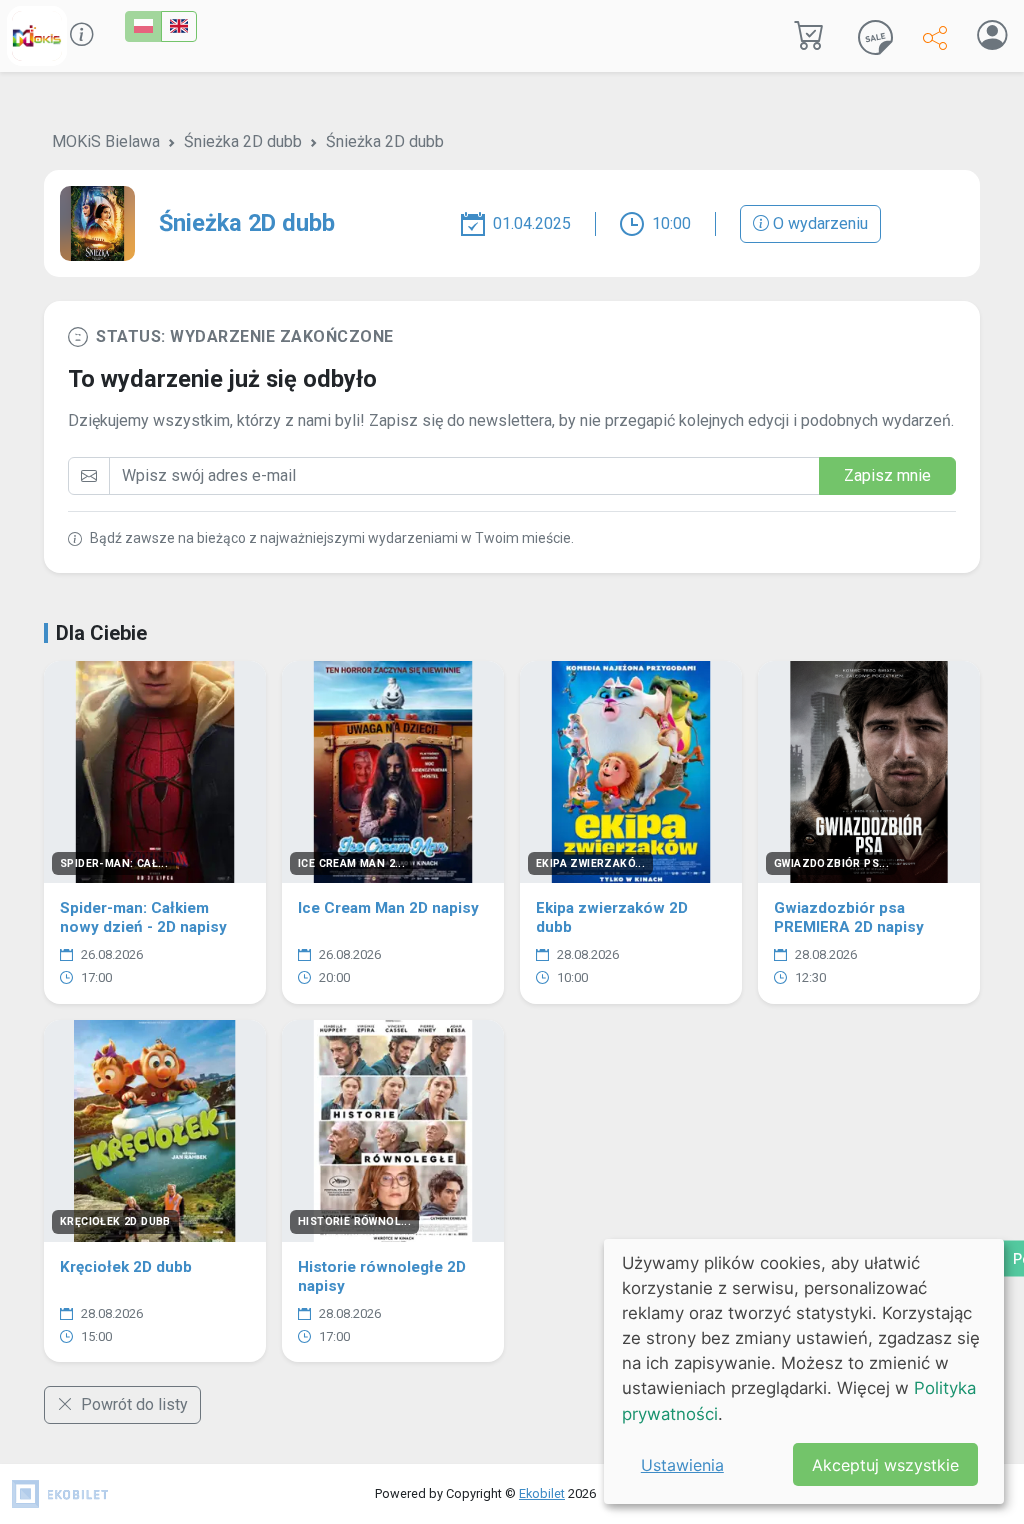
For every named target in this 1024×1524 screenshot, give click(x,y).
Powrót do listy (132, 1404)
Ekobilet (542, 1493)
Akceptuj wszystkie (885, 1465)
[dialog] (804, 1371)
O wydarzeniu (818, 223)
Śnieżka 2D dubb (243, 141)
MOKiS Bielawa (106, 141)
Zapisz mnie (887, 475)
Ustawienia (682, 1465)
